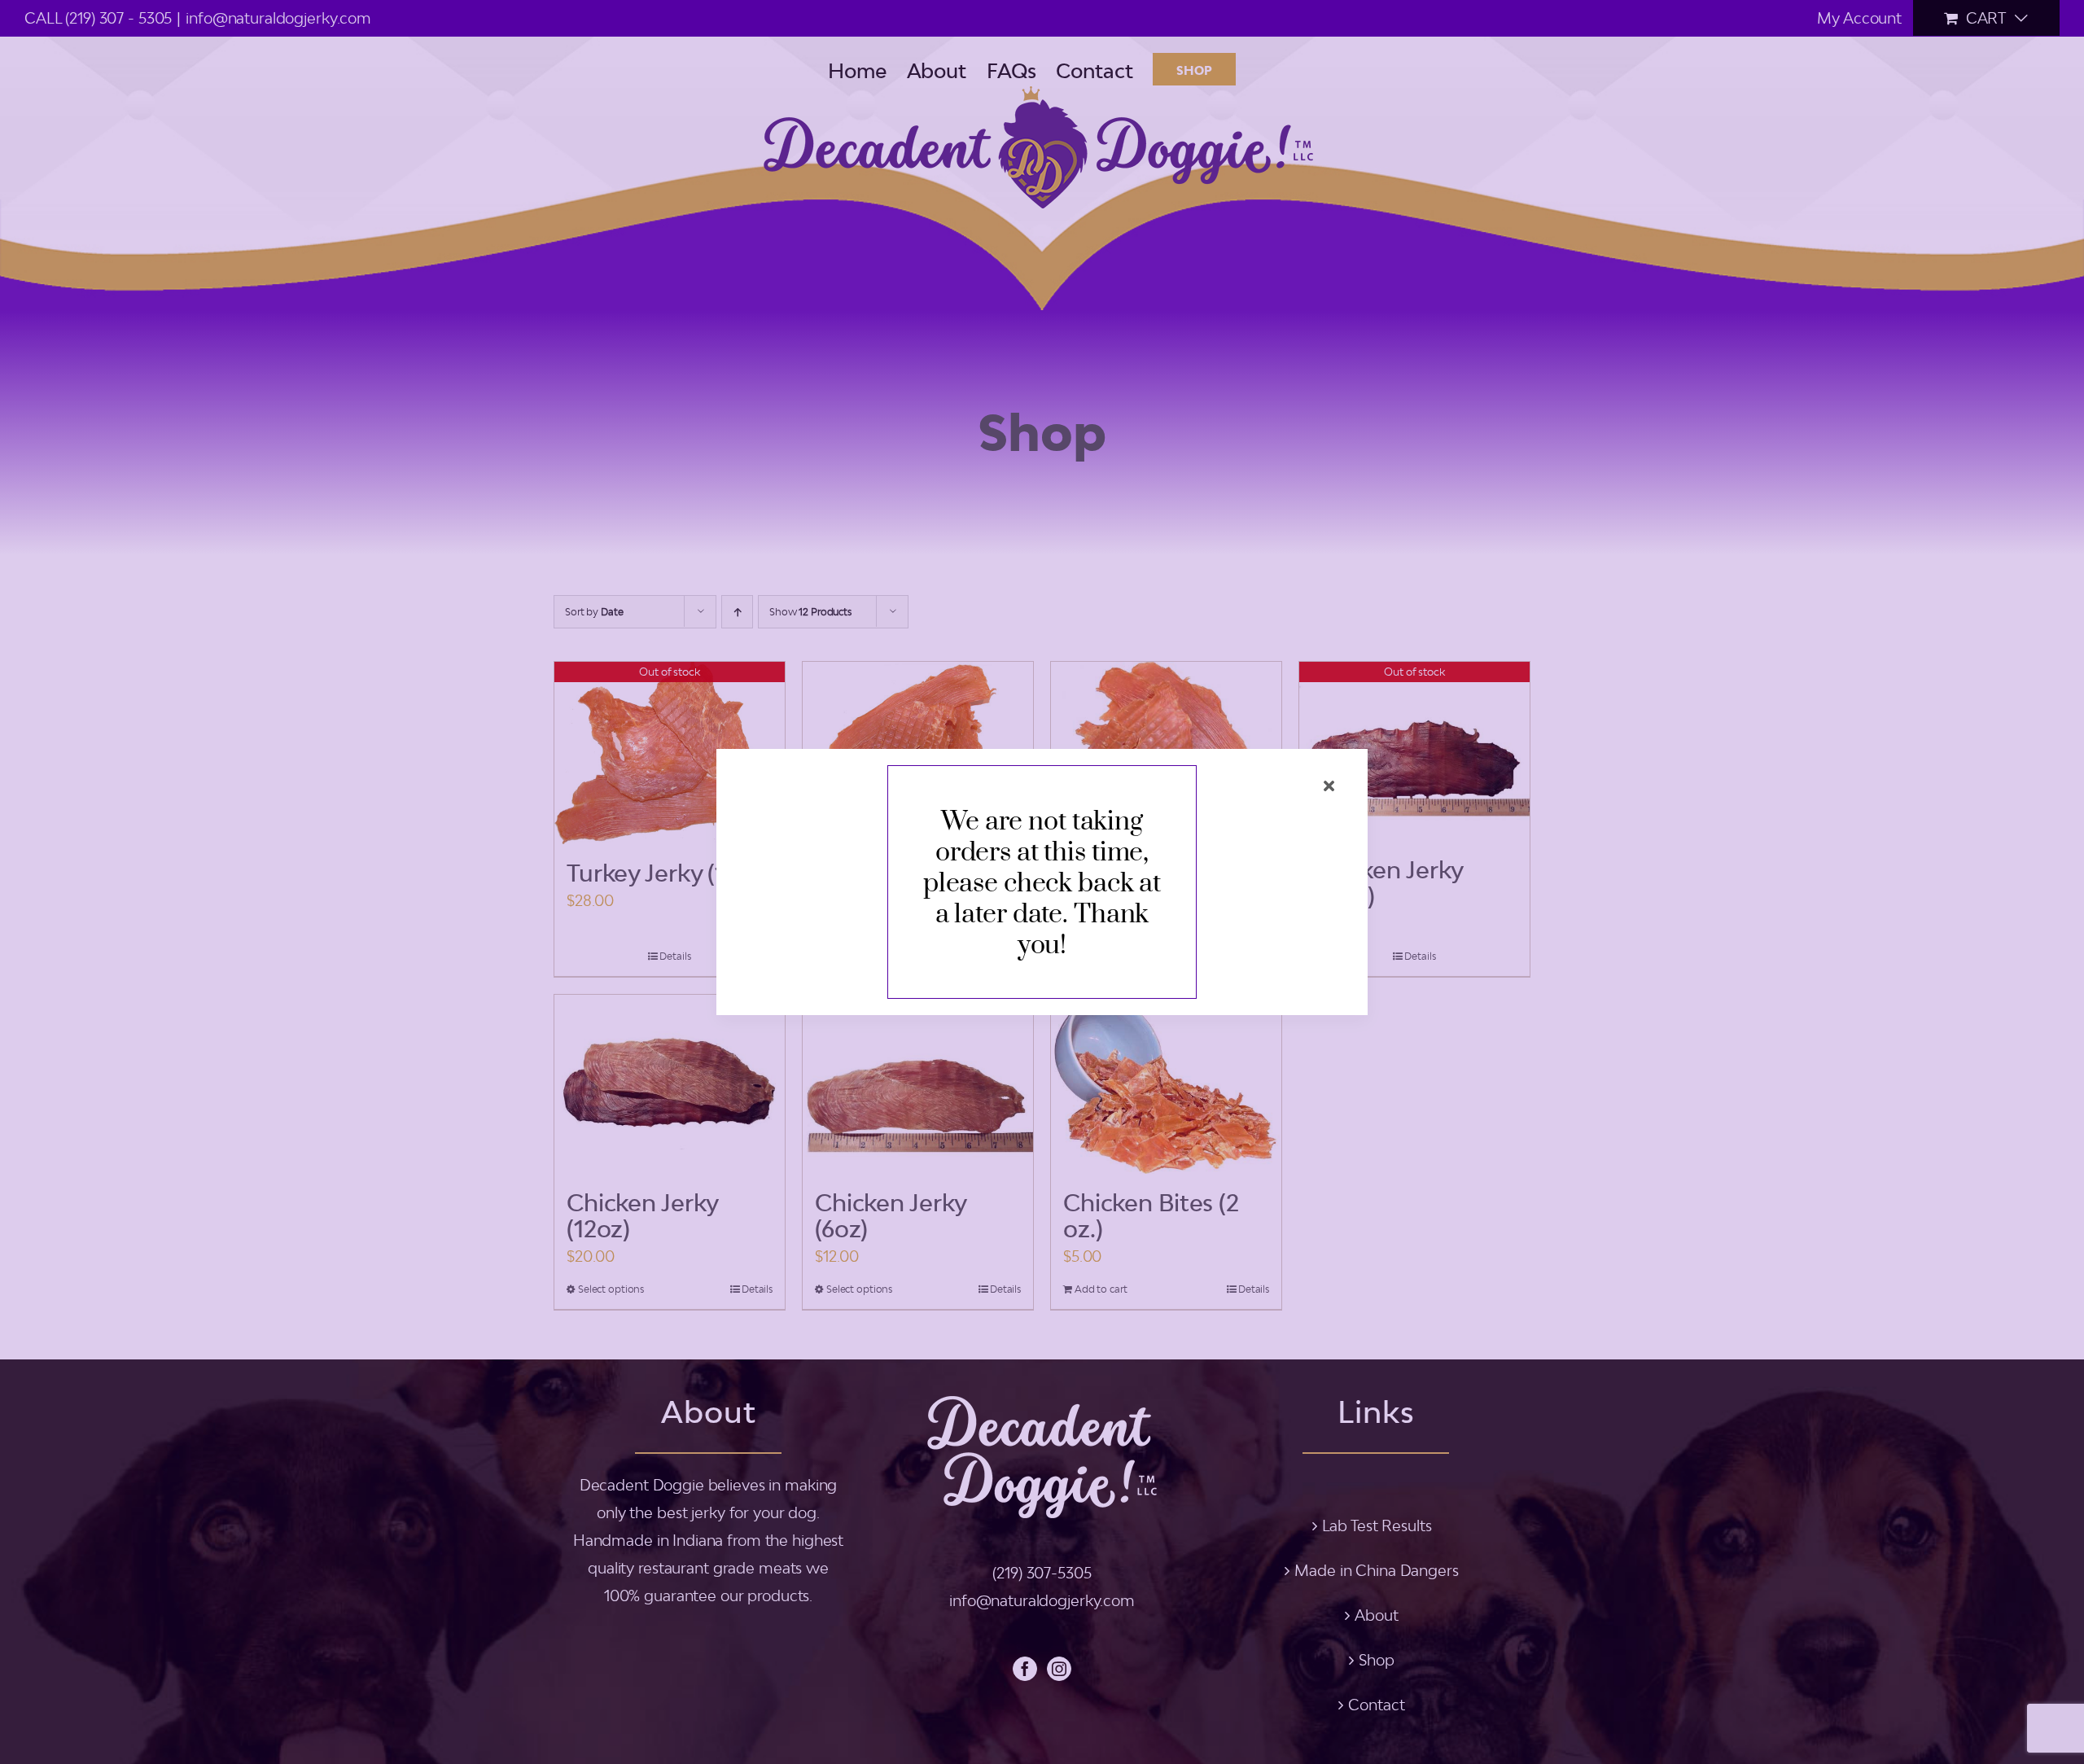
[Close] (1329, 786)
